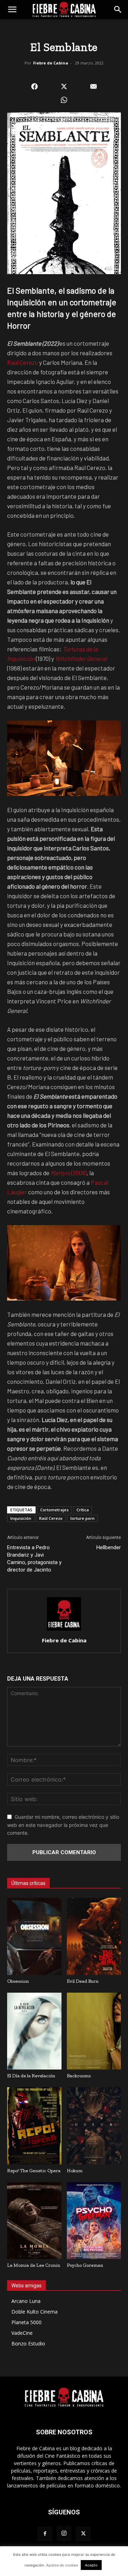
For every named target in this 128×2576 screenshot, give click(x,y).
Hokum (75, 2171)
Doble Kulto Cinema (34, 2312)
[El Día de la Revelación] (34, 2031)
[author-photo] (64, 1630)
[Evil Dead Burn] (94, 1936)
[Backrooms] (94, 2031)
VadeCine (22, 2333)
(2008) (69, 1173)
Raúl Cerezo (23, 362)
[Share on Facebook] (34, 86)
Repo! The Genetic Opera (34, 2171)
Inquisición (21, 1518)
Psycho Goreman (85, 2265)
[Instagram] (64, 2533)
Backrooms (79, 2076)
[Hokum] (94, 2126)
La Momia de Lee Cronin (34, 2265)
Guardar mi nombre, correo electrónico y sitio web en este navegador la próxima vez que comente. (63, 1825)
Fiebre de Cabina (51, 63)
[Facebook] (45, 2534)
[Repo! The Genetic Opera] (34, 2126)
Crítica (83, 1510)
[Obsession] (34, 1936)
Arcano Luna (26, 2301)
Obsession (18, 1981)
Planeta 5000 (26, 2322)
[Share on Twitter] (64, 86)
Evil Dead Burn (83, 1981)
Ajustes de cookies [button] (62, 2565)
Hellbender (109, 1547)
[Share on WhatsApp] (64, 100)
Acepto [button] (91, 2565)
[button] (12, 10)
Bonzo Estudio (28, 2343)
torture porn (82, 1518)
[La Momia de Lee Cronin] (34, 2221)
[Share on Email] (94, 86)
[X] (83, 2534)
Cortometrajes (54, 1510)
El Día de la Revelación (31, 2076)
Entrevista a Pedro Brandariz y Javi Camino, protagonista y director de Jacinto (34, 1559)
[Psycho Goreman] (94, 2221)
